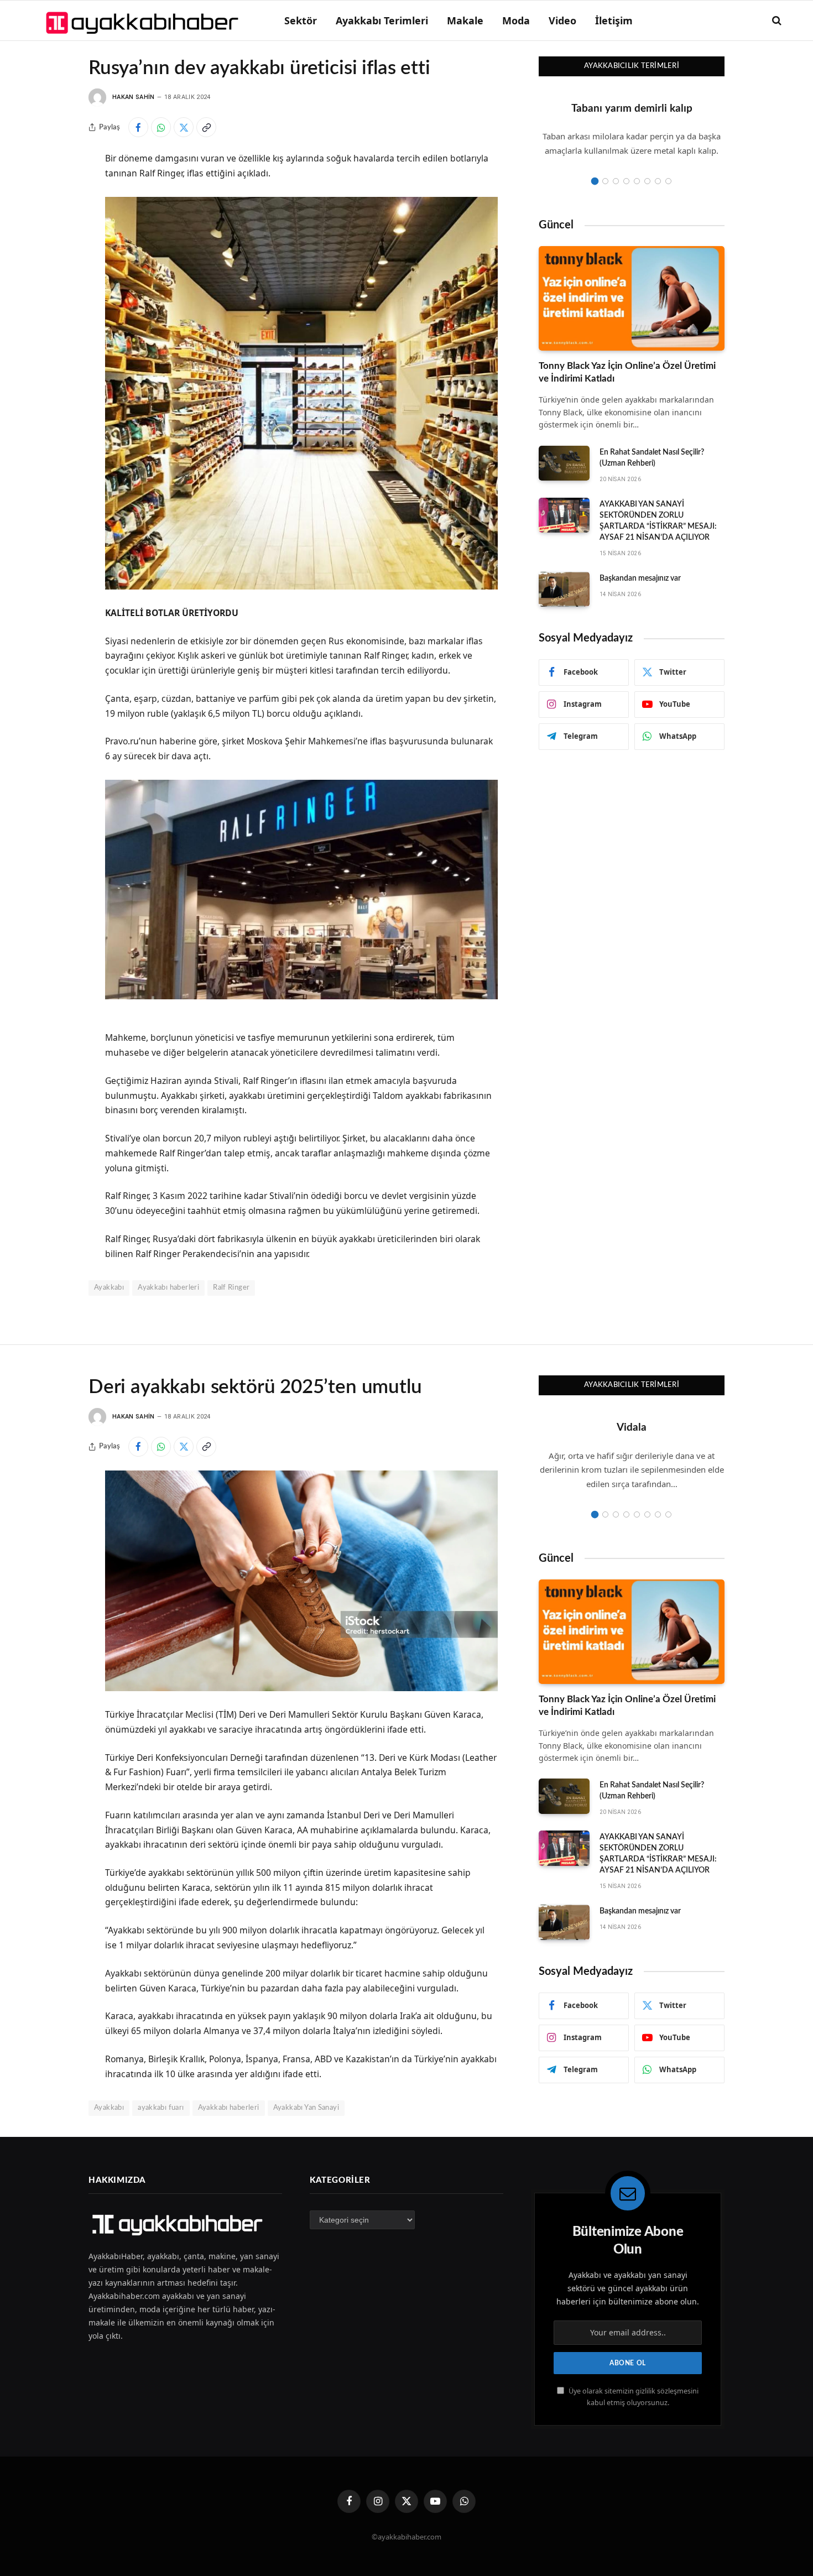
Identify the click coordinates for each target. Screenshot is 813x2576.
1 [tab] (595, 181)
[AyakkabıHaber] (144, 20)
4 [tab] (626, 181)
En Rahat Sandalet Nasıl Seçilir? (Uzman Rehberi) (652, 458)
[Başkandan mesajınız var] (564, 590)
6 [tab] (647, 181)
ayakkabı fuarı (161, 2108)
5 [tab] (637, 181)
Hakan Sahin (134, 97)
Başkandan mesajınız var (640, 578)
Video (562, 20)
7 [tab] (658, 181)
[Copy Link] (206, 127)
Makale (465, 20)
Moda (516, 20)
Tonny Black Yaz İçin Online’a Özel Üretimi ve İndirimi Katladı (627, 372)
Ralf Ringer (231, 1288)
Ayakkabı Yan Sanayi (306, 2108)
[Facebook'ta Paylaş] (138, 127)
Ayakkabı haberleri (168, 1288)
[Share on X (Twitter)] (184, 127)
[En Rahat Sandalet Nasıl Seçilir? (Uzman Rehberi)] (564, 463)
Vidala (632, 1428)
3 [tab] (616, 181)
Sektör (301, 20)
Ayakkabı (109, 1288)
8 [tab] (668, 181)
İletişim (614, 20)
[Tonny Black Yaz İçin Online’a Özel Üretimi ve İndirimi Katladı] (632, 298)
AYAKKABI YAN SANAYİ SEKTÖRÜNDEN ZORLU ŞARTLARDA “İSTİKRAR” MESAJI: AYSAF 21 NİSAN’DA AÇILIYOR (658, 521)
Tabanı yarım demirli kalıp (632, 109)
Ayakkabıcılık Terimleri (632, 66)
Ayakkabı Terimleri (382, 20)
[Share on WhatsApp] (161, 127)
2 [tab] (605, 181)
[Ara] (776, 21)
